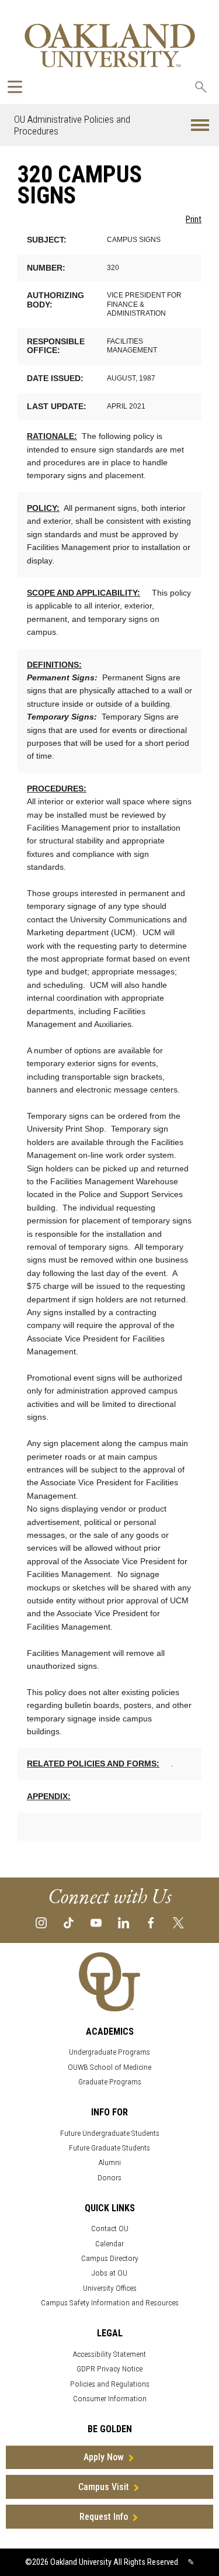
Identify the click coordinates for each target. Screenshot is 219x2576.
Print (194, 219)
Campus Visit (104, 2487)
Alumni (110, 2162)
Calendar (109, 2244)
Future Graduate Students (109, 2148)
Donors (109, 2178)
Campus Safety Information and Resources (110, 2303)
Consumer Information (110, 2399)
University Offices (110, 2288)
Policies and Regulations (110, 2384)
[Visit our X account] (178, 1922)
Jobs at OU (109, 2273)
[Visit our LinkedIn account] (124, 1922)
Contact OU (110, 2229)
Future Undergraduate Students (110, 2133)
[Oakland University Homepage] (110, 45)
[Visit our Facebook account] (151, 1922)
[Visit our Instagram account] (41, 1922)
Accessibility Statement (109, 2354)
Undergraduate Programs (109, 2052)
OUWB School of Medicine (109, 2067)
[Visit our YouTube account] (96, 1922)
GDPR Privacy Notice (109, 2369)
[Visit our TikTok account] (69, 1922)
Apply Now (104, 2457)
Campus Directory (110, 2258)
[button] (200, 125)
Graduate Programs (110, 2082)
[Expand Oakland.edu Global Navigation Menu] (15, 87)
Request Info (104, 2517)
